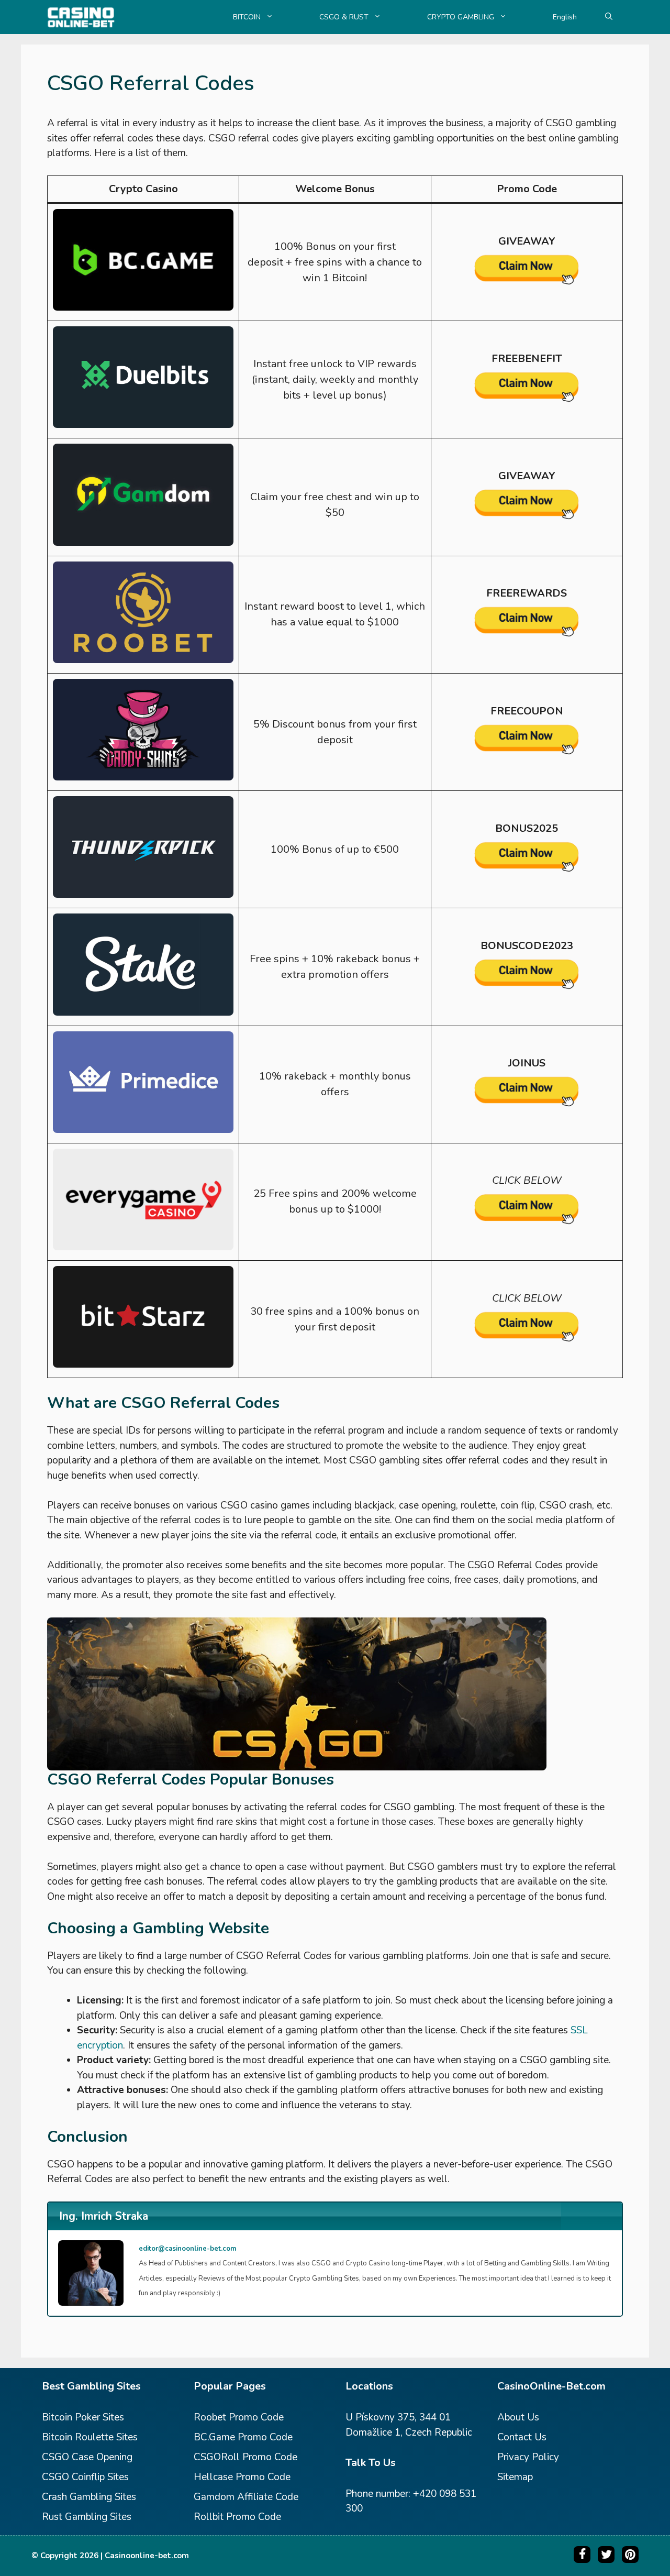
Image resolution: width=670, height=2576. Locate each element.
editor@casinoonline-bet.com (187, 2249)
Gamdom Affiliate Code (246, 2497)
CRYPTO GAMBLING (461, 17)
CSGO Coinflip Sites (85, 2477)
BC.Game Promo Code (243, 2437)
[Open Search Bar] (609, 17)
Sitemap (515, 2477)
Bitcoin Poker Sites (83, 2417)
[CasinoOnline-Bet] (81, 17)
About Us (518, 2417)
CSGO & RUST (344, 17)
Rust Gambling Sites (87, 2517)
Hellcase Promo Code (242, 2477)
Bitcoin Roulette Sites (90, 2437)
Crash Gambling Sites (89, 2497)
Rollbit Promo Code (237, 2517)
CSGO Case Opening (87, 2457)
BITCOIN (247, 17)
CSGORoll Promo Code (245, 2457)
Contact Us (522, 2437)
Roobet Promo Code (239, 2417)
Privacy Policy (528, 2457)
